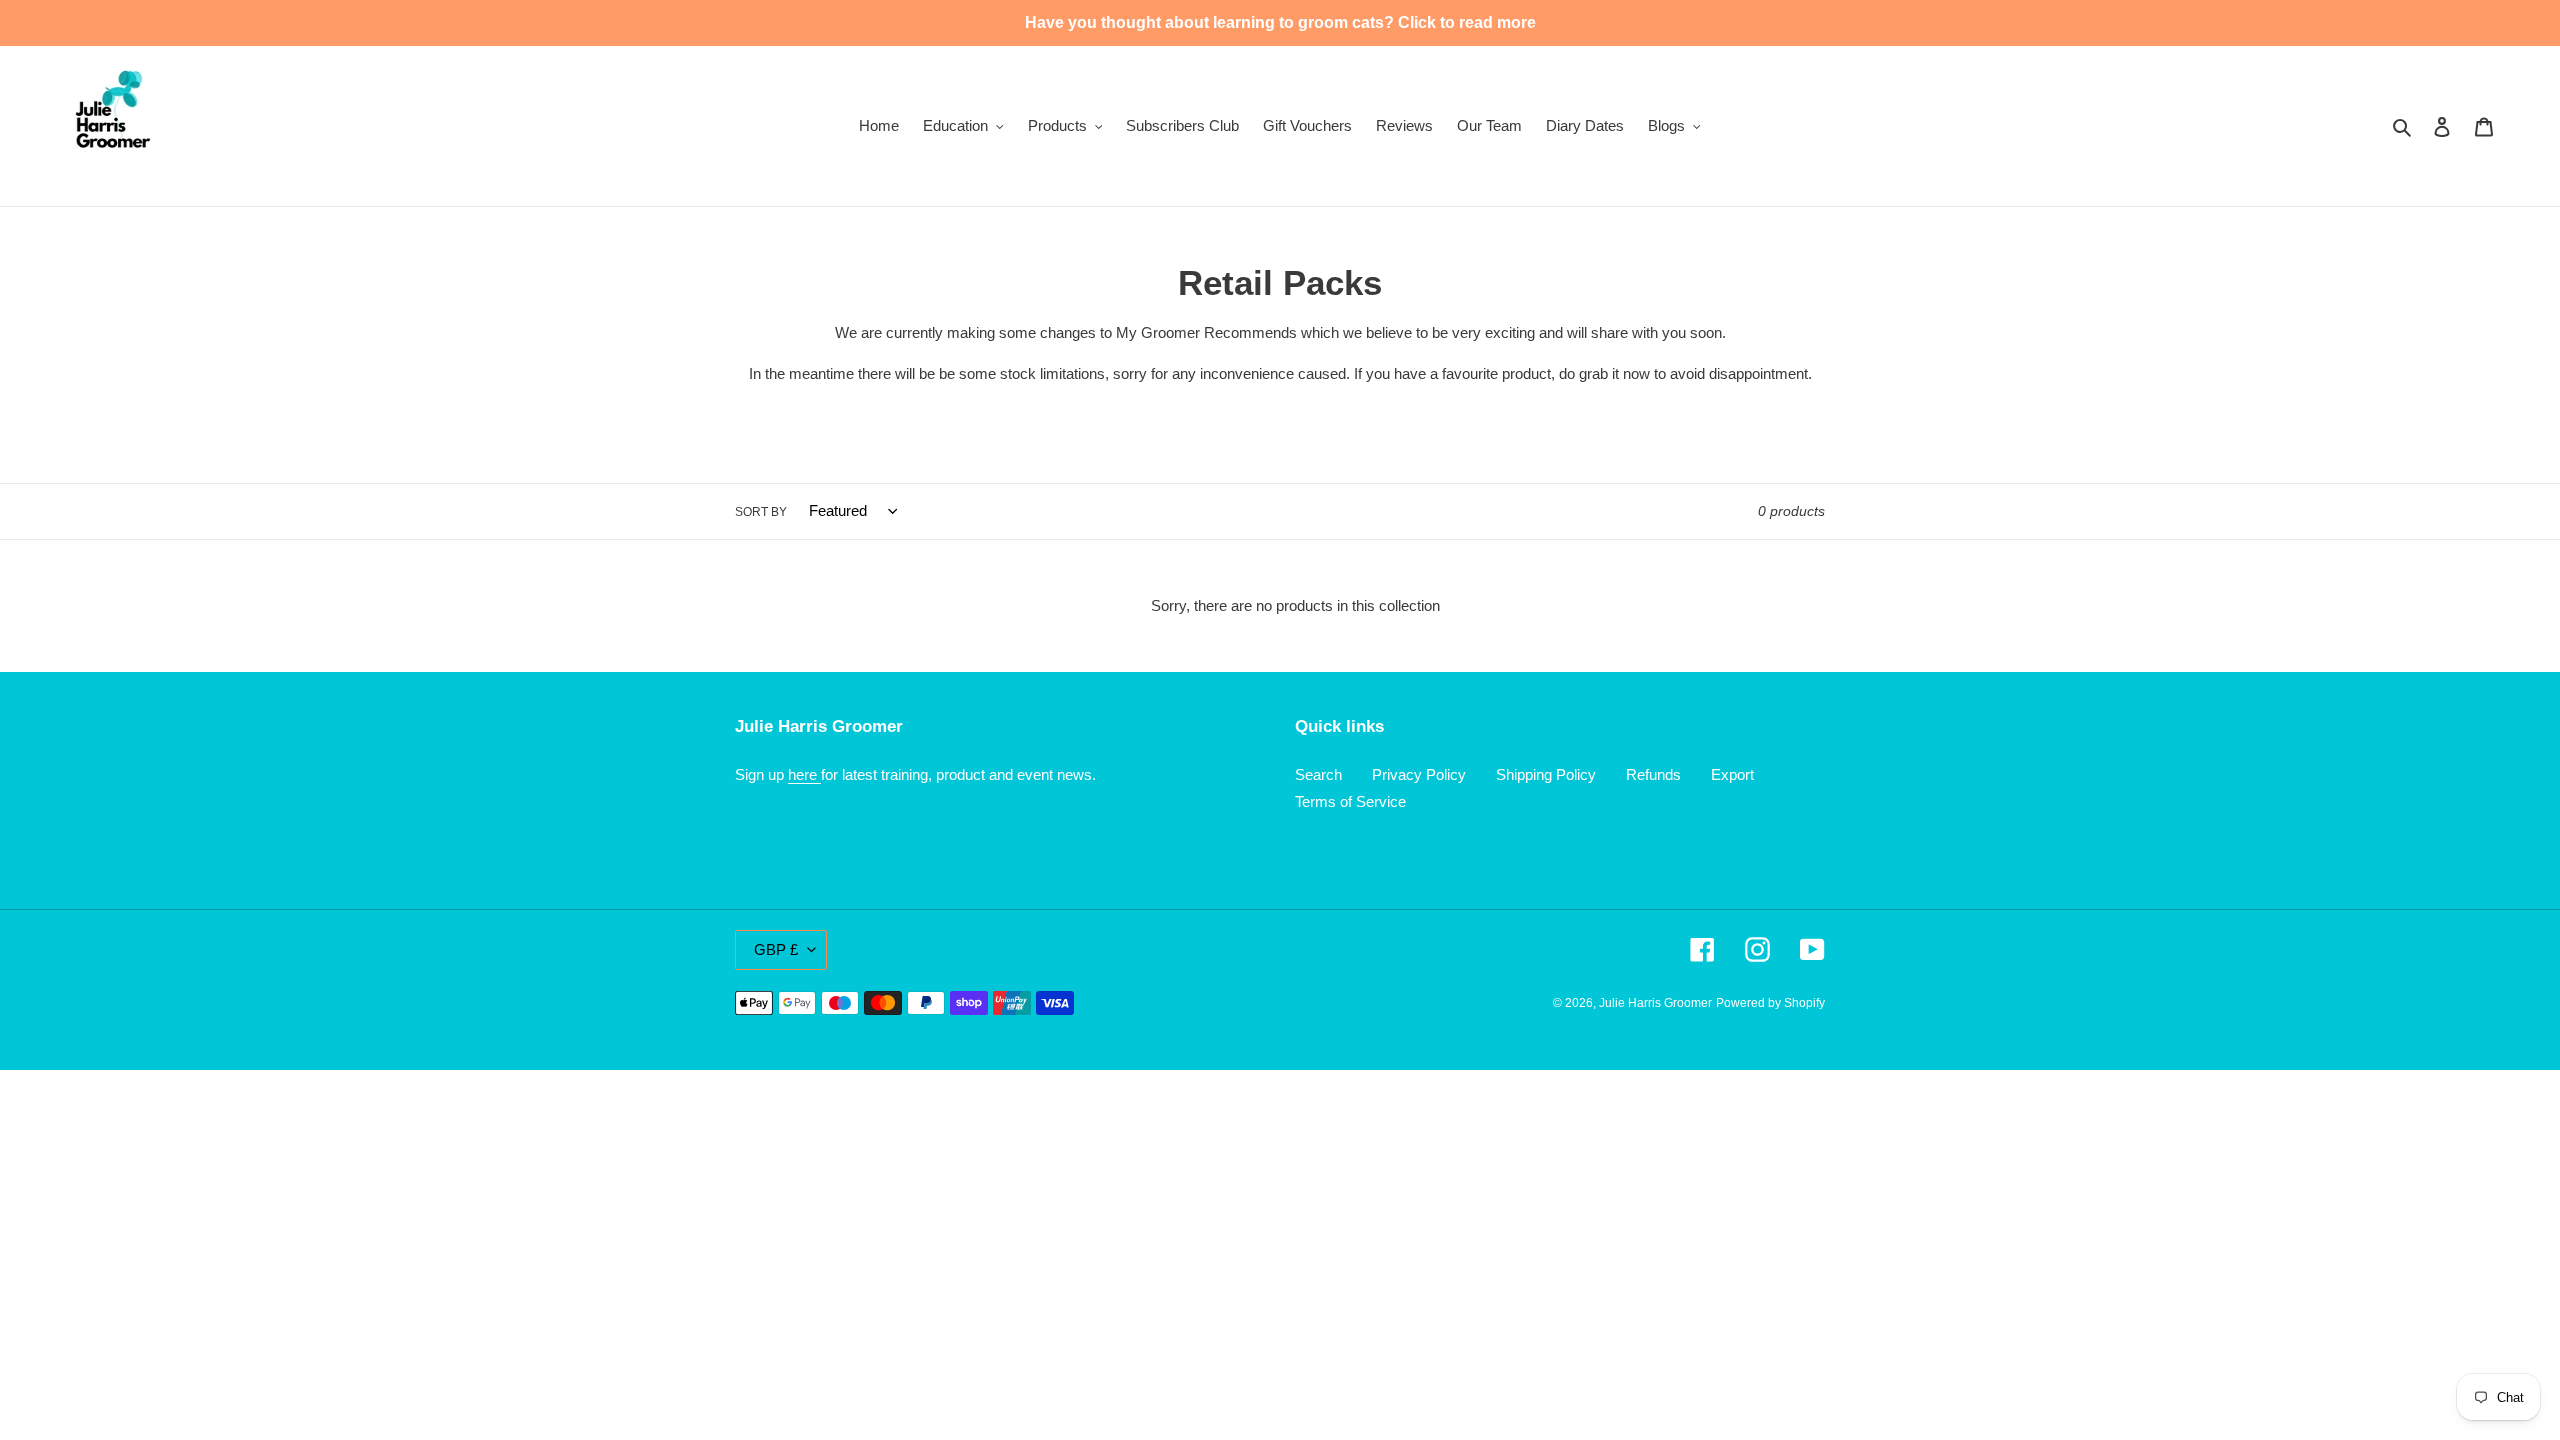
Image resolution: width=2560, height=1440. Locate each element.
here (804, 774)
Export (1732, 774)
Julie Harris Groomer (1655, 1003)
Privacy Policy (1419, 774)
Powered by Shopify (1770, 1003)
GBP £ (776, 949)
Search (1318, 774)
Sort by (761, 512)
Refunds (1653, 774)
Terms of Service (1350, 801)
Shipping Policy (1546, 774)
